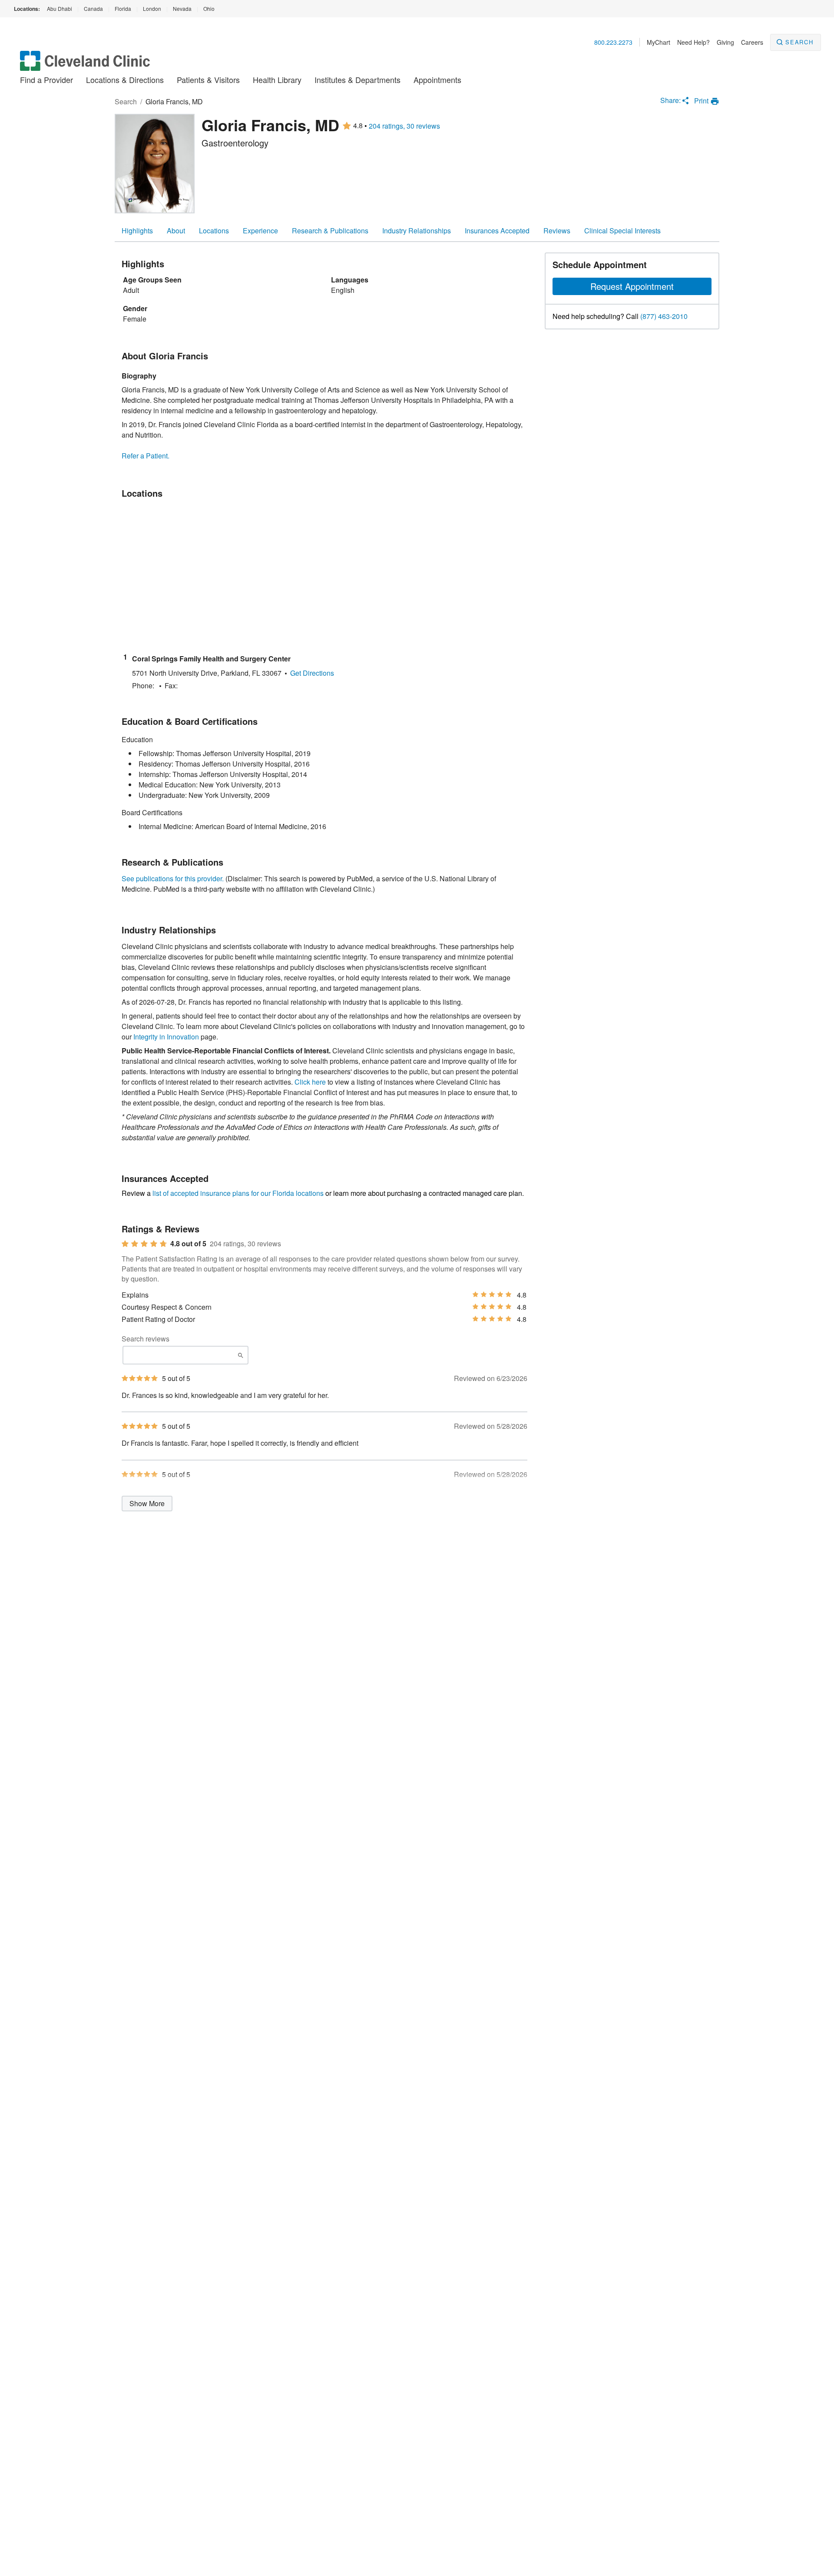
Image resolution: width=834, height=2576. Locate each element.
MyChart (659, 42)
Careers (752, 42)
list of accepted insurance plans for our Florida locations (238, 1193)
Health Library (277, 80)
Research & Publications (330, 231)
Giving (725, 42)
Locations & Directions (125, 80)
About (176, 231)
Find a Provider (46, 80)
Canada (93, 8)
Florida (123, 8)
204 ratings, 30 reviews (404, 126)
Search (799, 42)
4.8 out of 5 (188, 1244)
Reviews (557, 231)
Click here (310, 1082)
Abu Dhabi (60, 8)
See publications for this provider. (173, 878)
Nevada (182, 8)
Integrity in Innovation (166, 1037)
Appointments (437, 80)
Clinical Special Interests (622, 231)
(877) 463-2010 (664, 316)
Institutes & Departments (357, 80)
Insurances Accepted (497, 231)
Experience (260, 231)
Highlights (137, 231)
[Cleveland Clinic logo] (85, 65)
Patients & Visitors (208, 80)
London (152, 8)
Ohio (209, 8)
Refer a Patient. (146, 456)
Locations (214, 231)
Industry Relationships (417, 231)
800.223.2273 (613, 42)
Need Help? (693, 42)
